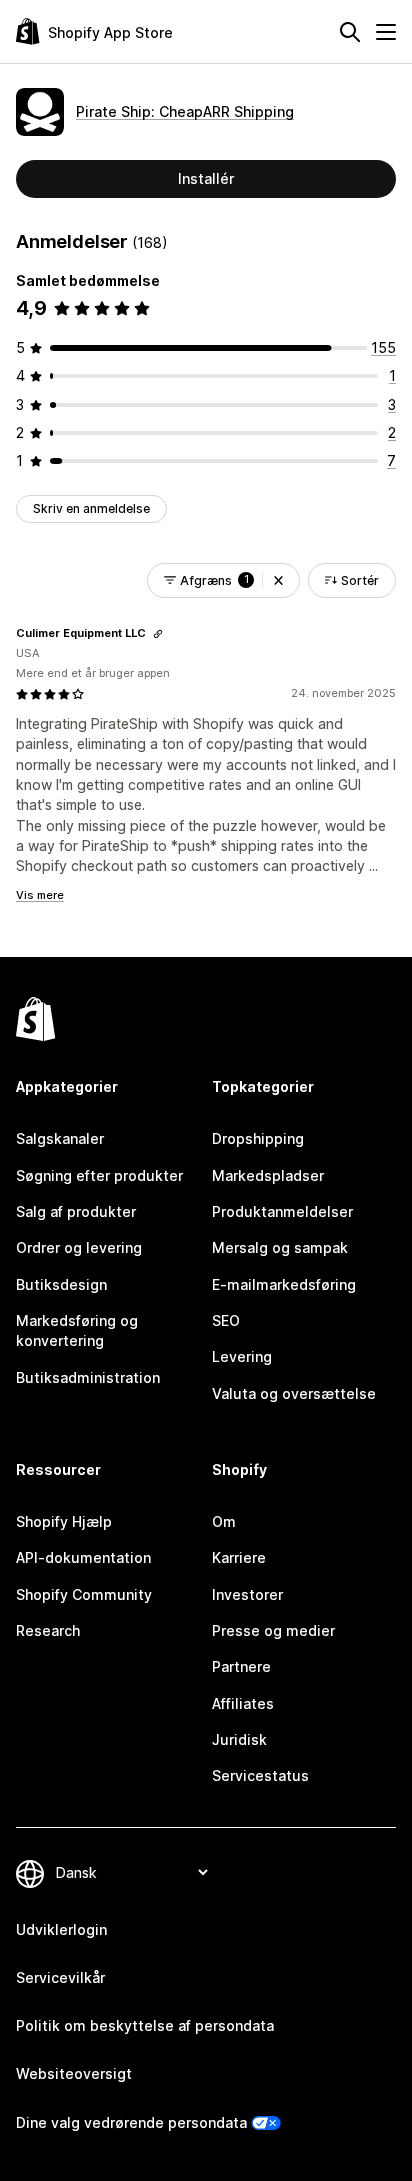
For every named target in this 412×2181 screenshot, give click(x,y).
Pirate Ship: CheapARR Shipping (185, 111)
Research (48, 1630)
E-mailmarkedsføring (284, 1284)
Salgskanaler (60, 1138)
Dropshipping (258, 1138)
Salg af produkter (76, 1211)
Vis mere (40, 895)
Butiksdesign (61, 1284)
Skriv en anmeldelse (91, 508)
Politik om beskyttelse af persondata (145, 2025)
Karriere (239, 1557)
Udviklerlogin (61, 1929)
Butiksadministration (88, 1377)
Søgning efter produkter (99, 1175)
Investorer (247, 1594)
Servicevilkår (60, 1977)
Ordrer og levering (79, 1247)
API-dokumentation (83, 1557)
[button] (278, 580)
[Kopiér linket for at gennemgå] (158, 634)
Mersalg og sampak (280, 1247)
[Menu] (386, 32)
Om (224, 1521)
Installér (206, 178)
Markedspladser (268, 1175)
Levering (242, 1356)
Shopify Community (84, 1594)
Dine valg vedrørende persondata (131, 2122)
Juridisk (239, 1739)
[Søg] (350, 32)
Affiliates (243, 1703)
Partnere (241, 1666)
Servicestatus (260, 1775)
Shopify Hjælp (64, 1521)
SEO (226, 1320)
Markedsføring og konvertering (77, 1330)
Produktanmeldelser (282, 1211)
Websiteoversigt (74, 2073)
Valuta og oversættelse (294, 1393)
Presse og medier (273, 1630)
